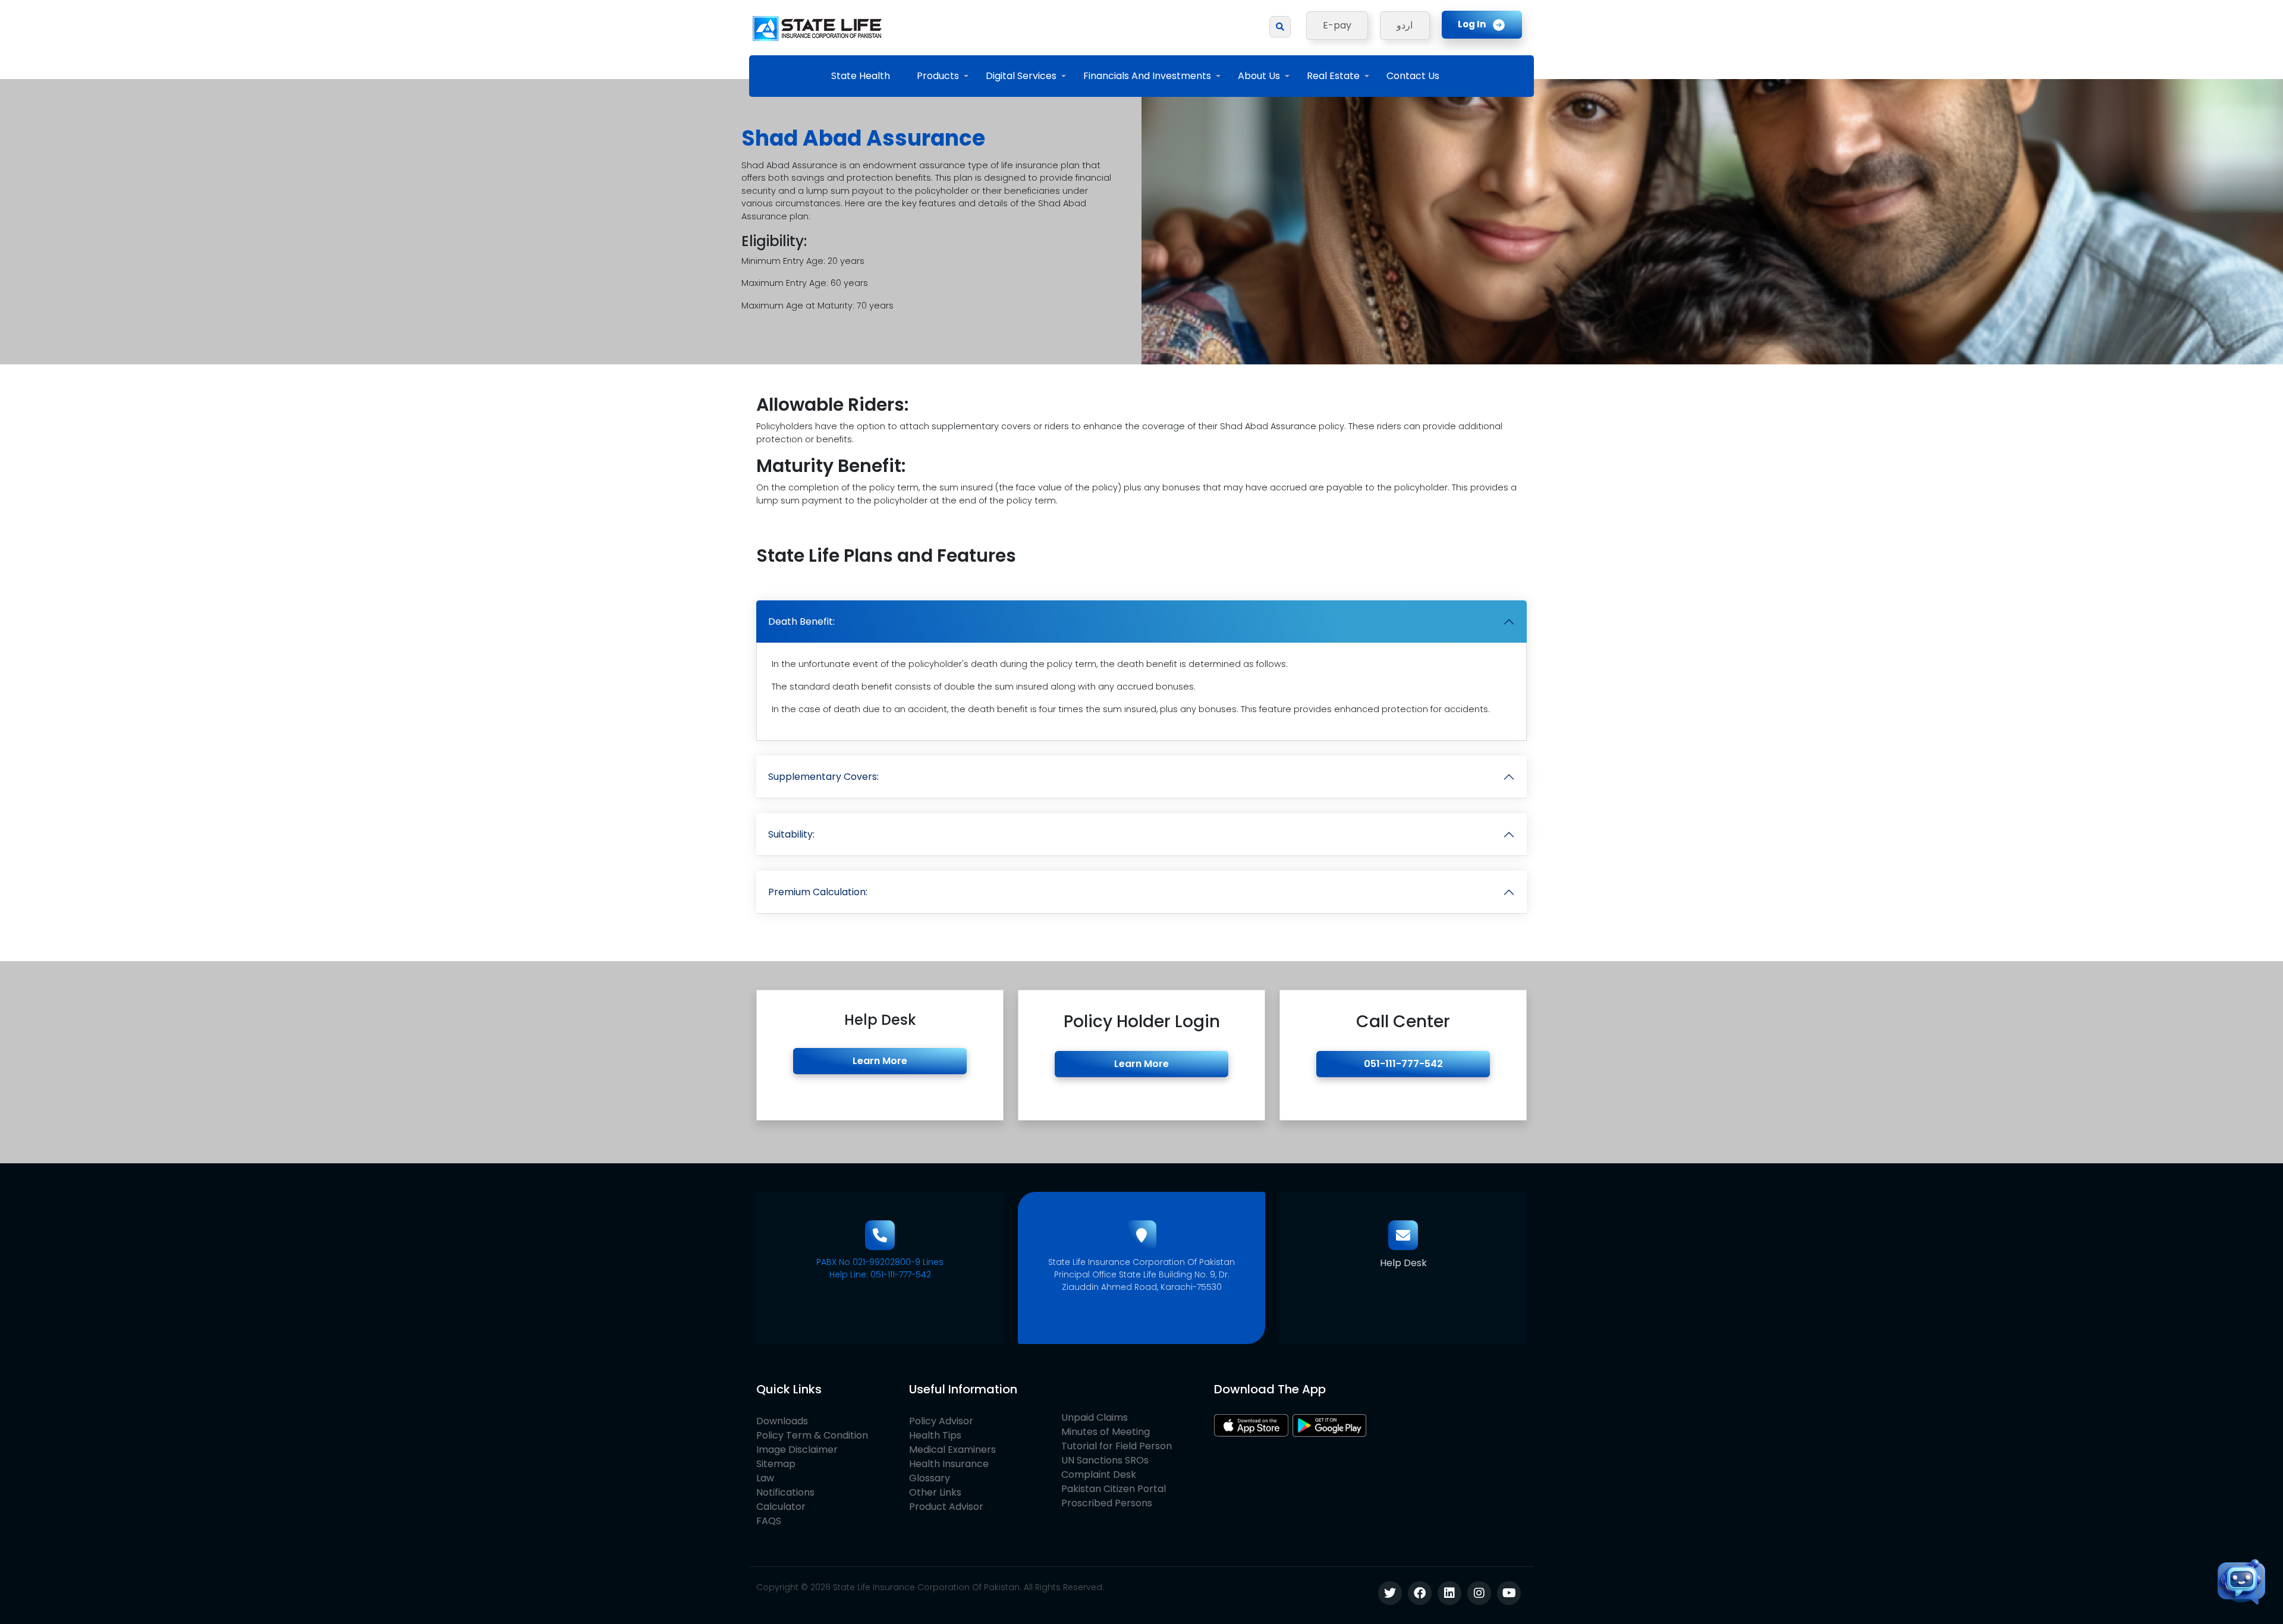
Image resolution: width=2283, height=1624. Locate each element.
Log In (1472, 24)
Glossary (930, 1478)
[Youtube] (1509, 1593)
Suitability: (791, 834)
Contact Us (1413, 76)
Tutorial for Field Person (1117, 1446)
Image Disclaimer (797, 1450)
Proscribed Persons (1107, 1503)
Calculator (781, 1507)
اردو (1405, 25)
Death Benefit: (801, 621)
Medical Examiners (952, 1450)
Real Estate (1333, 76)
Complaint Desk (1099, 1474)
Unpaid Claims (1095, 1417)
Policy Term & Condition (812, 1435)
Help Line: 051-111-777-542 (880, 1274)
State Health (861, 76)
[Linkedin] (1449, 1593)
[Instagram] (1479, 1593)
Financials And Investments (1147, 76)
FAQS (769, 1521)
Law (765, 1478)
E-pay (1337, 25)
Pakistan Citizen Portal (1114, 1489)
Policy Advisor (941, 1421)
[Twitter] (1390, 1593)
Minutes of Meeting (1106, 1432)
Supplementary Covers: (823, 777)
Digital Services (1021, 76)
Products (938, 76)
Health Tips (935, 1435)
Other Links (935, 1492)
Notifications (785, 1492)
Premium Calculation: (818, 892)
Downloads (782, 1421)
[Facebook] (1420, 1593)
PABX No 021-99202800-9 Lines (880, 1262)
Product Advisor (946, 1507)
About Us (1259, 76)
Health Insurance (949, 1464)
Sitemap (776, 1464)
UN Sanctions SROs (1105, 1460)
